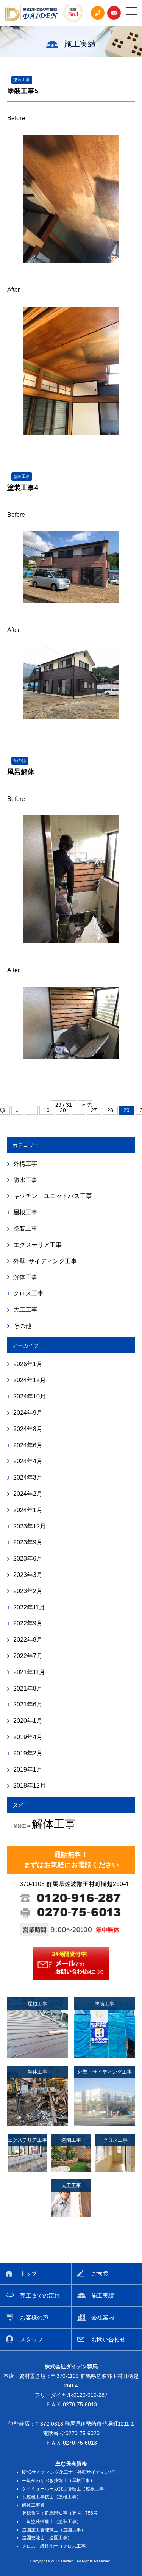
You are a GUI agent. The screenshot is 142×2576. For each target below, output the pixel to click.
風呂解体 (21, 772)
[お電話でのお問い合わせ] (98, 13)
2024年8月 (28, 1429)
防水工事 (25, 1180)
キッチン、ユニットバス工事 (53, 1196)
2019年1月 (28, 1770)
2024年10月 (30, 1396)
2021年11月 (29, 1672)
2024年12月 (30, 1380)
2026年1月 (28, 1364)
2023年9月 (28, 1542)
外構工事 (25, 1164)
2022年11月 (29, 1607)
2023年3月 (28, 1575)
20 (63, 1110)
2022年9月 (28, 1623)
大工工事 (25, 1310)
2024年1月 (28, 1510)
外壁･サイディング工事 (45, 1261)
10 (47, 1110)
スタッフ (31, 2339)
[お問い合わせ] (114, 13)
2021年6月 (28, 1704)
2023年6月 (28, 1559)
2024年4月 (28, 1461)
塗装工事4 (23, 488)
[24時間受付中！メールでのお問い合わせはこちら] (71, 1978)
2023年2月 (28, 1591)
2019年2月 (28, 1753)
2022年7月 (28, 1656)
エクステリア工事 (37, 1245)
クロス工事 (28, 1293)
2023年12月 (30, 1526)
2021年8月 (28, 1688)
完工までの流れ (40, 2295)
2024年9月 (28, 1413)
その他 (20, 760)
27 (94, 1110)
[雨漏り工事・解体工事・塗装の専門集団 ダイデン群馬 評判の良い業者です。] (32, 13)
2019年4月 (28, 1737)
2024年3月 (28, 1477)
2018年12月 (30, 1785)
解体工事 (25, 1277)
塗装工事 (22, 80)
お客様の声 (34, 2317)
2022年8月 (28, 1640)
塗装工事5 (23, 91)
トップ (29, 2273)
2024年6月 (28, 1445)
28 (110, 1110)
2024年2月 (28, 1494)
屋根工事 (25, 1212)
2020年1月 (28, 1721)
